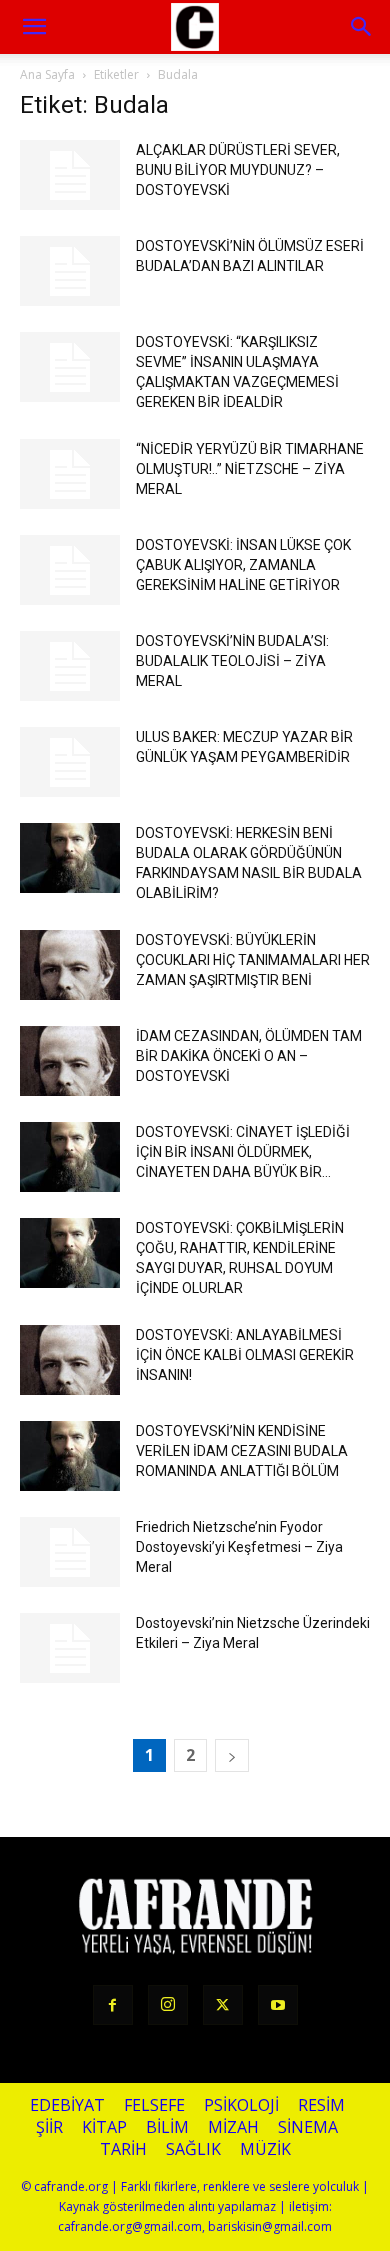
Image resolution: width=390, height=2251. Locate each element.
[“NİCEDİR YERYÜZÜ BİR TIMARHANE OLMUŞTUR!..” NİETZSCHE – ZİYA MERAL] (70, 474)
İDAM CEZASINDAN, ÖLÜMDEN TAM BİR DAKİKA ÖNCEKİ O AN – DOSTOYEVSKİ (249, 1056)
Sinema (308, 2127)
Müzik (265, 2149)
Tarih (123, 2149)
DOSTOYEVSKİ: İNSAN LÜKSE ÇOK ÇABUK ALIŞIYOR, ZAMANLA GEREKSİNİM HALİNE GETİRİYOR (243, 565)
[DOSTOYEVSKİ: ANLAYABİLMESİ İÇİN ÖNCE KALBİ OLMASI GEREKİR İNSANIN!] (70, 1360)
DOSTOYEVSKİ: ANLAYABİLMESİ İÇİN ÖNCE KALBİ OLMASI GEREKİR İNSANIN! (245, 1355)
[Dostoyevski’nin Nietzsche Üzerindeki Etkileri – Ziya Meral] (70, 1648)
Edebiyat (67, 2105)
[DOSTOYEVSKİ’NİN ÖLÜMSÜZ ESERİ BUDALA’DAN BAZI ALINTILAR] (70, 271)
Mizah (233, 2127)
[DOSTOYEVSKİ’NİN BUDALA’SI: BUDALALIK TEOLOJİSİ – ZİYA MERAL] (70, 666)
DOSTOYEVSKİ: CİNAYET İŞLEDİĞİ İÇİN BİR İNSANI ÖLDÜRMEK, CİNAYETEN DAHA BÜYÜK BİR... (243, 1152)
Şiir (49, 2127)
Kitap (104, 2127)
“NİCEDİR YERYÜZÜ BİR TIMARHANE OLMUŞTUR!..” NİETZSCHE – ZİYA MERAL (250, 469)
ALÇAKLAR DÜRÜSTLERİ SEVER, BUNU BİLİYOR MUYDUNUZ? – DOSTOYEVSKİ (238, 170)
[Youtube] (278, 2005)
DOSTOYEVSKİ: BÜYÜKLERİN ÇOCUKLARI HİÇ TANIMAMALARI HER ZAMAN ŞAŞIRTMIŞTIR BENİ (253, 960)
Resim (321, 2105)
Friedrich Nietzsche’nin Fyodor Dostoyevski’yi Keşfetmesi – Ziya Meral (239, 1547)
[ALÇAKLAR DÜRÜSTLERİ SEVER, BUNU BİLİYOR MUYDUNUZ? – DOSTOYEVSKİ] (70, 175)
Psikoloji (241, 2105)
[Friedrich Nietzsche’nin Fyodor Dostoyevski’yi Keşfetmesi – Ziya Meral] (70, 1552)
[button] (362, 27)
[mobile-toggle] (34, 27)
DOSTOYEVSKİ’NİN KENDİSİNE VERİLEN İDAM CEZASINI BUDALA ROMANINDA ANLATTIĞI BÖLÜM (242, 1451)
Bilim (167, 2127)
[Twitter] (223, 2005)
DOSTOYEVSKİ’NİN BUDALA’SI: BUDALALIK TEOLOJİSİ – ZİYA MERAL (232, 661)
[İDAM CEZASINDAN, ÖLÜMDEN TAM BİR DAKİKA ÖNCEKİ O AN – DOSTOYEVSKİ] (70, 1061)
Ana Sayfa (47, 74)
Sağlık (193, 2149)
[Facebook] (113, 2005)
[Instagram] (168, 2005)
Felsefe (154, 2105)
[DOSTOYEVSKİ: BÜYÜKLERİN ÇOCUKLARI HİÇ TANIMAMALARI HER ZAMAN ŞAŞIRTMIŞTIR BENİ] (70, 965)
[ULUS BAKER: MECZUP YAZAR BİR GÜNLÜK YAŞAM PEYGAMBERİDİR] (70, 762)
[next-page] (232, 1755)
